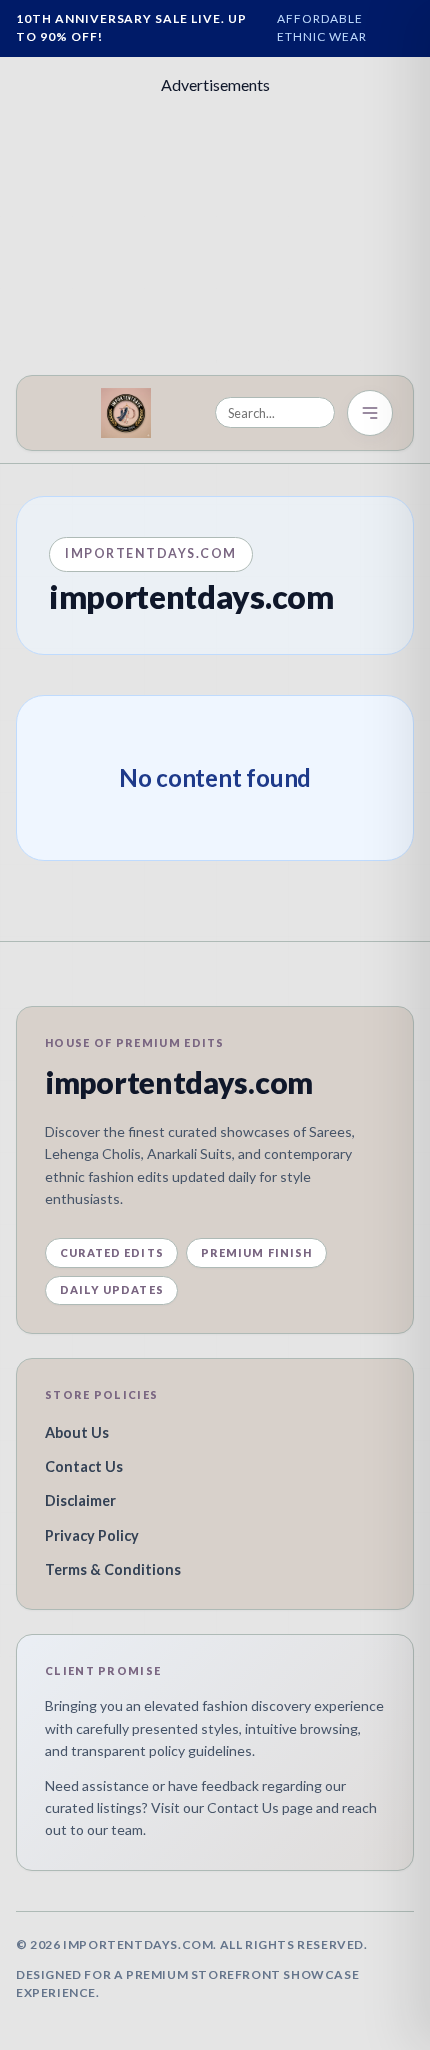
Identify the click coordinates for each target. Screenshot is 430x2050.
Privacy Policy (92, 1535)
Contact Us (84, 1466)
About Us (77, 1432)
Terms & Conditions (113, 1569)
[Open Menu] (370, 413)
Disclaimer (80, 1500)
